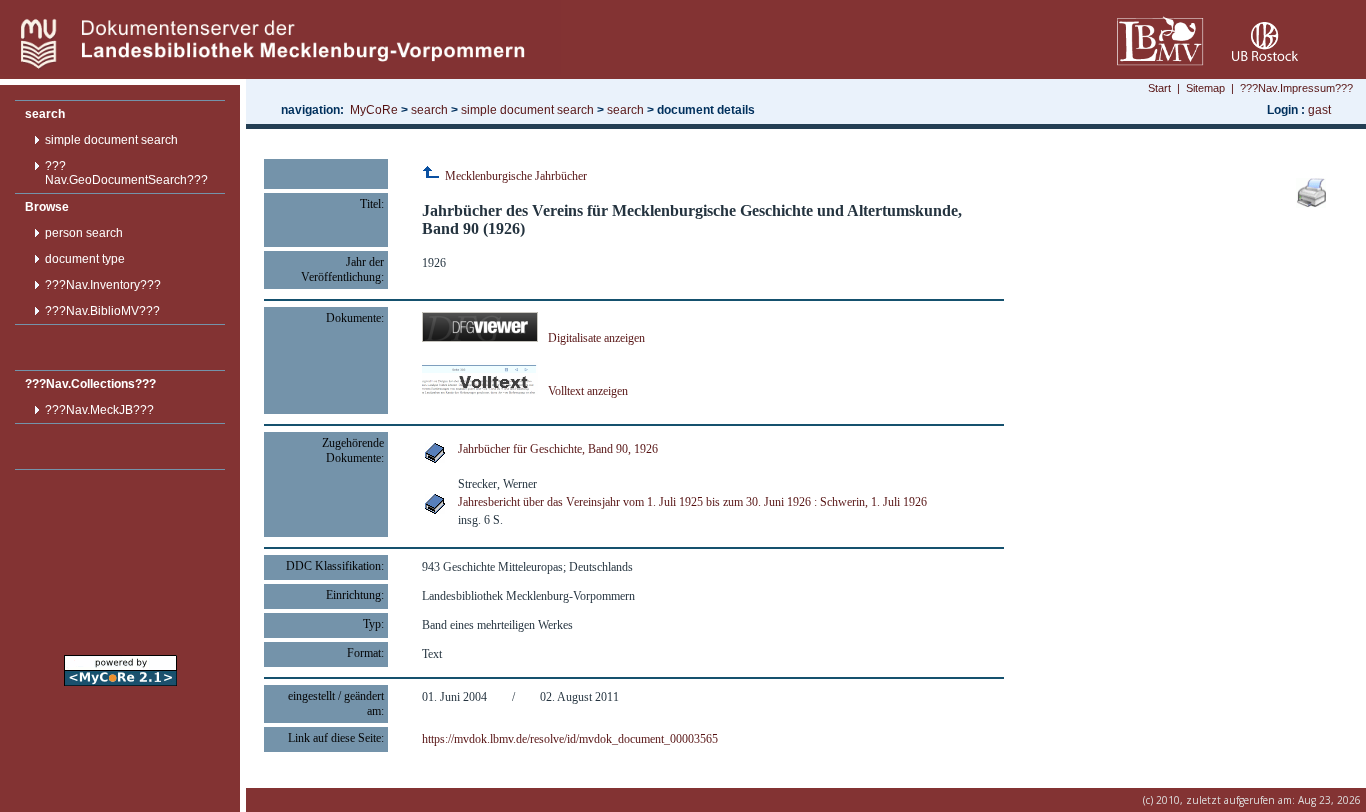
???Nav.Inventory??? (103, 285)
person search (84, 233)
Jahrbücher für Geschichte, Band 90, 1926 (558, 449)
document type (85, 259)
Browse (47, 207)
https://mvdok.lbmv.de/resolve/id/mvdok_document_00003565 (570, 739)
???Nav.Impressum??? (1296, 88)
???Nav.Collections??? (90, 384)
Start (1159, 88)
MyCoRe (374, 110)
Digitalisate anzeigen (596, 338)
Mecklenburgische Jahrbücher (514, 176)
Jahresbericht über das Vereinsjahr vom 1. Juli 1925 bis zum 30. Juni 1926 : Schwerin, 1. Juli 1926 (692, 502)
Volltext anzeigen (588, 391)
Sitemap (1205, 88)
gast (1319, 110)
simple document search (111, 140)
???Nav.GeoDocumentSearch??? (126, 173)
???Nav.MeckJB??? (99, 410)
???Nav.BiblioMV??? (102, 311)
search (45, 114)
